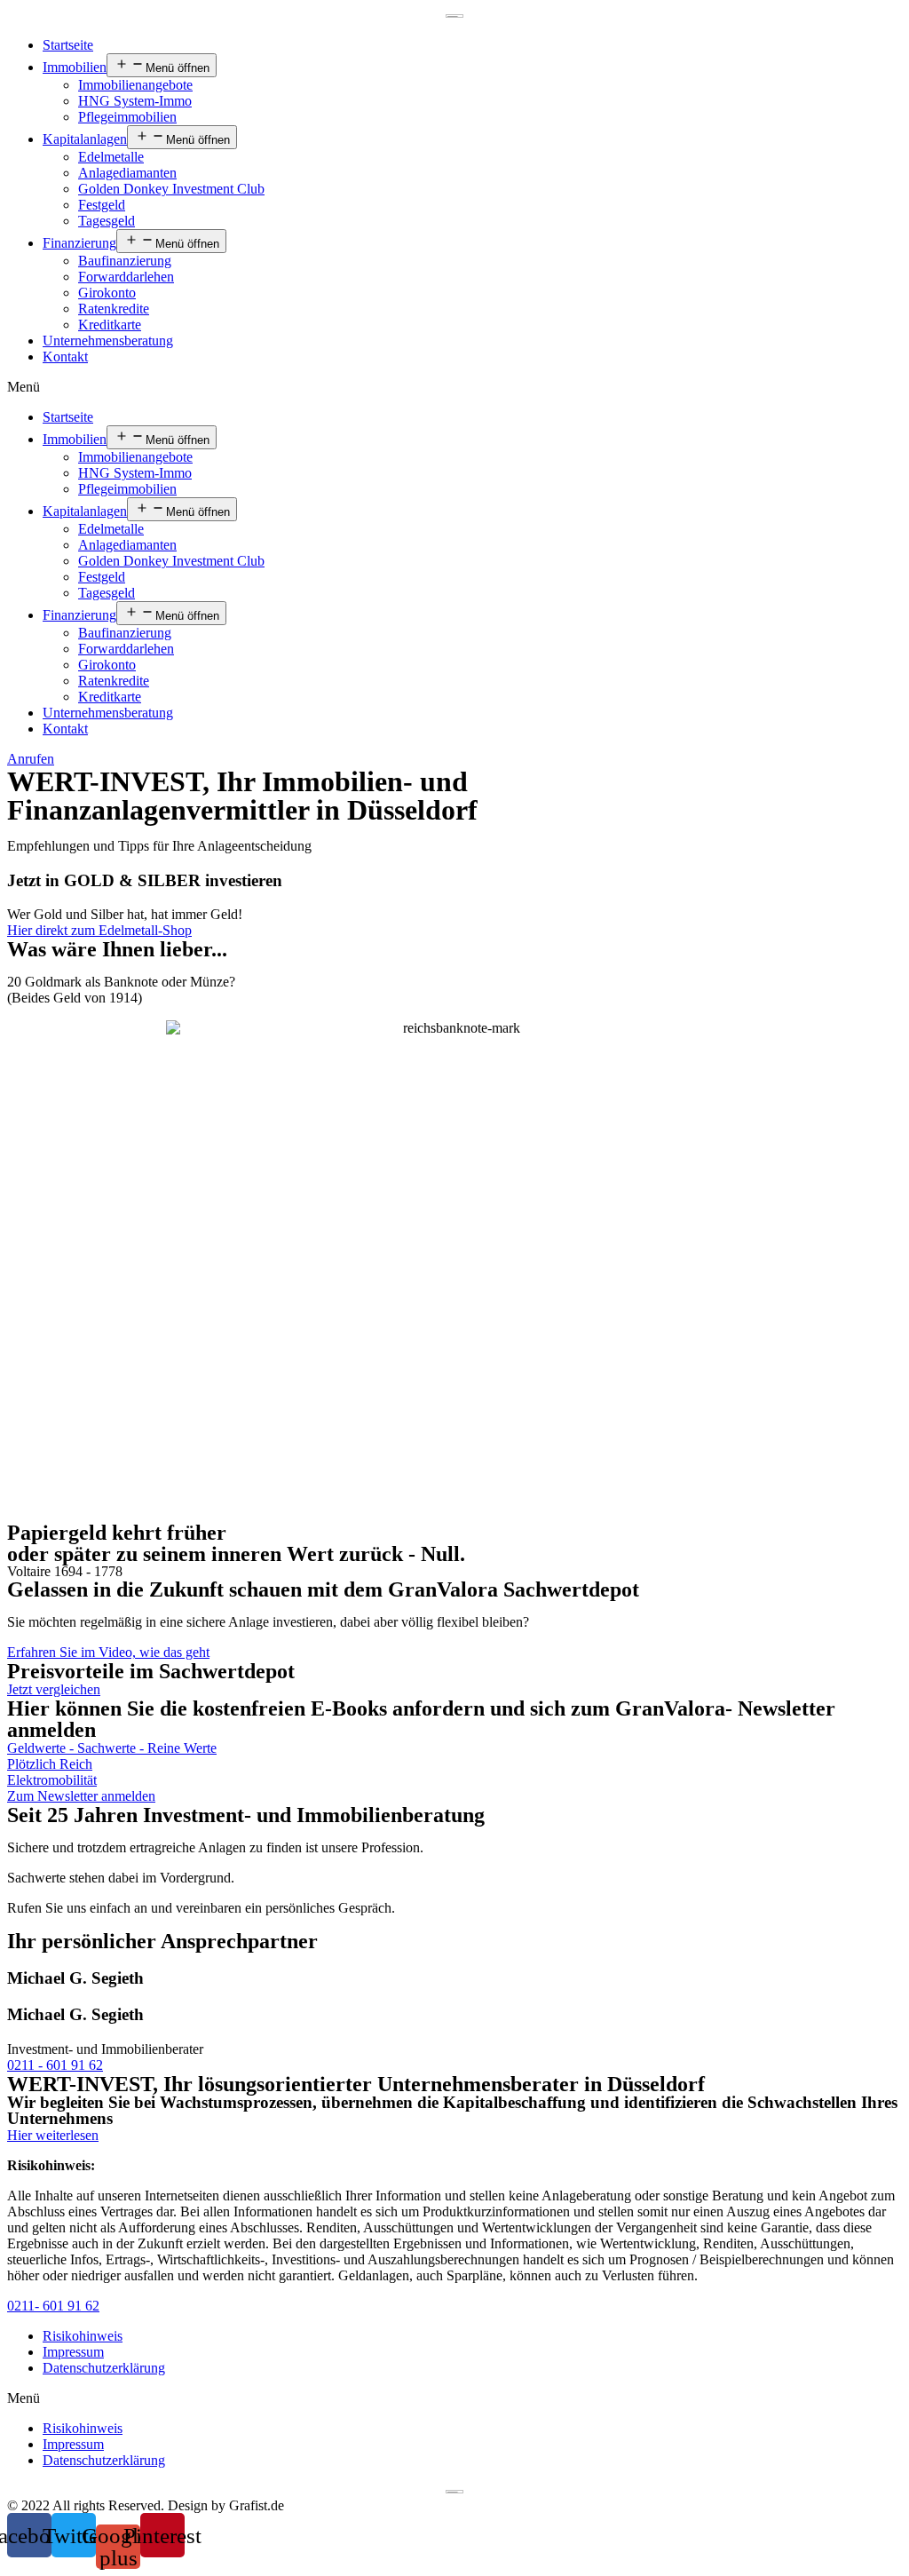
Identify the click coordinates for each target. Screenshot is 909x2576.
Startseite (68, 45)
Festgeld (102, 205)
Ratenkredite (114, 309)
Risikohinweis (83, 2336)
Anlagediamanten (127, 173)
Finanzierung (79, 243)
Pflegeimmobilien (127, 117)
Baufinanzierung (125, 261)
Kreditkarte (110, 325)
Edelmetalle (111, 157)
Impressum (73, 2352)
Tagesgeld (107, 221)
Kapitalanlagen (85, 139)
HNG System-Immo (135, 101)
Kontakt (65, 357)
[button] (454, 387)
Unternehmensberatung (108, 341)
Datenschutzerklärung (104, 2368)
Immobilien (75, 67)
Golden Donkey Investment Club (171, 189)
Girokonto (107, 293)
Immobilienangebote (135, 85)
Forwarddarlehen (126, 277)
